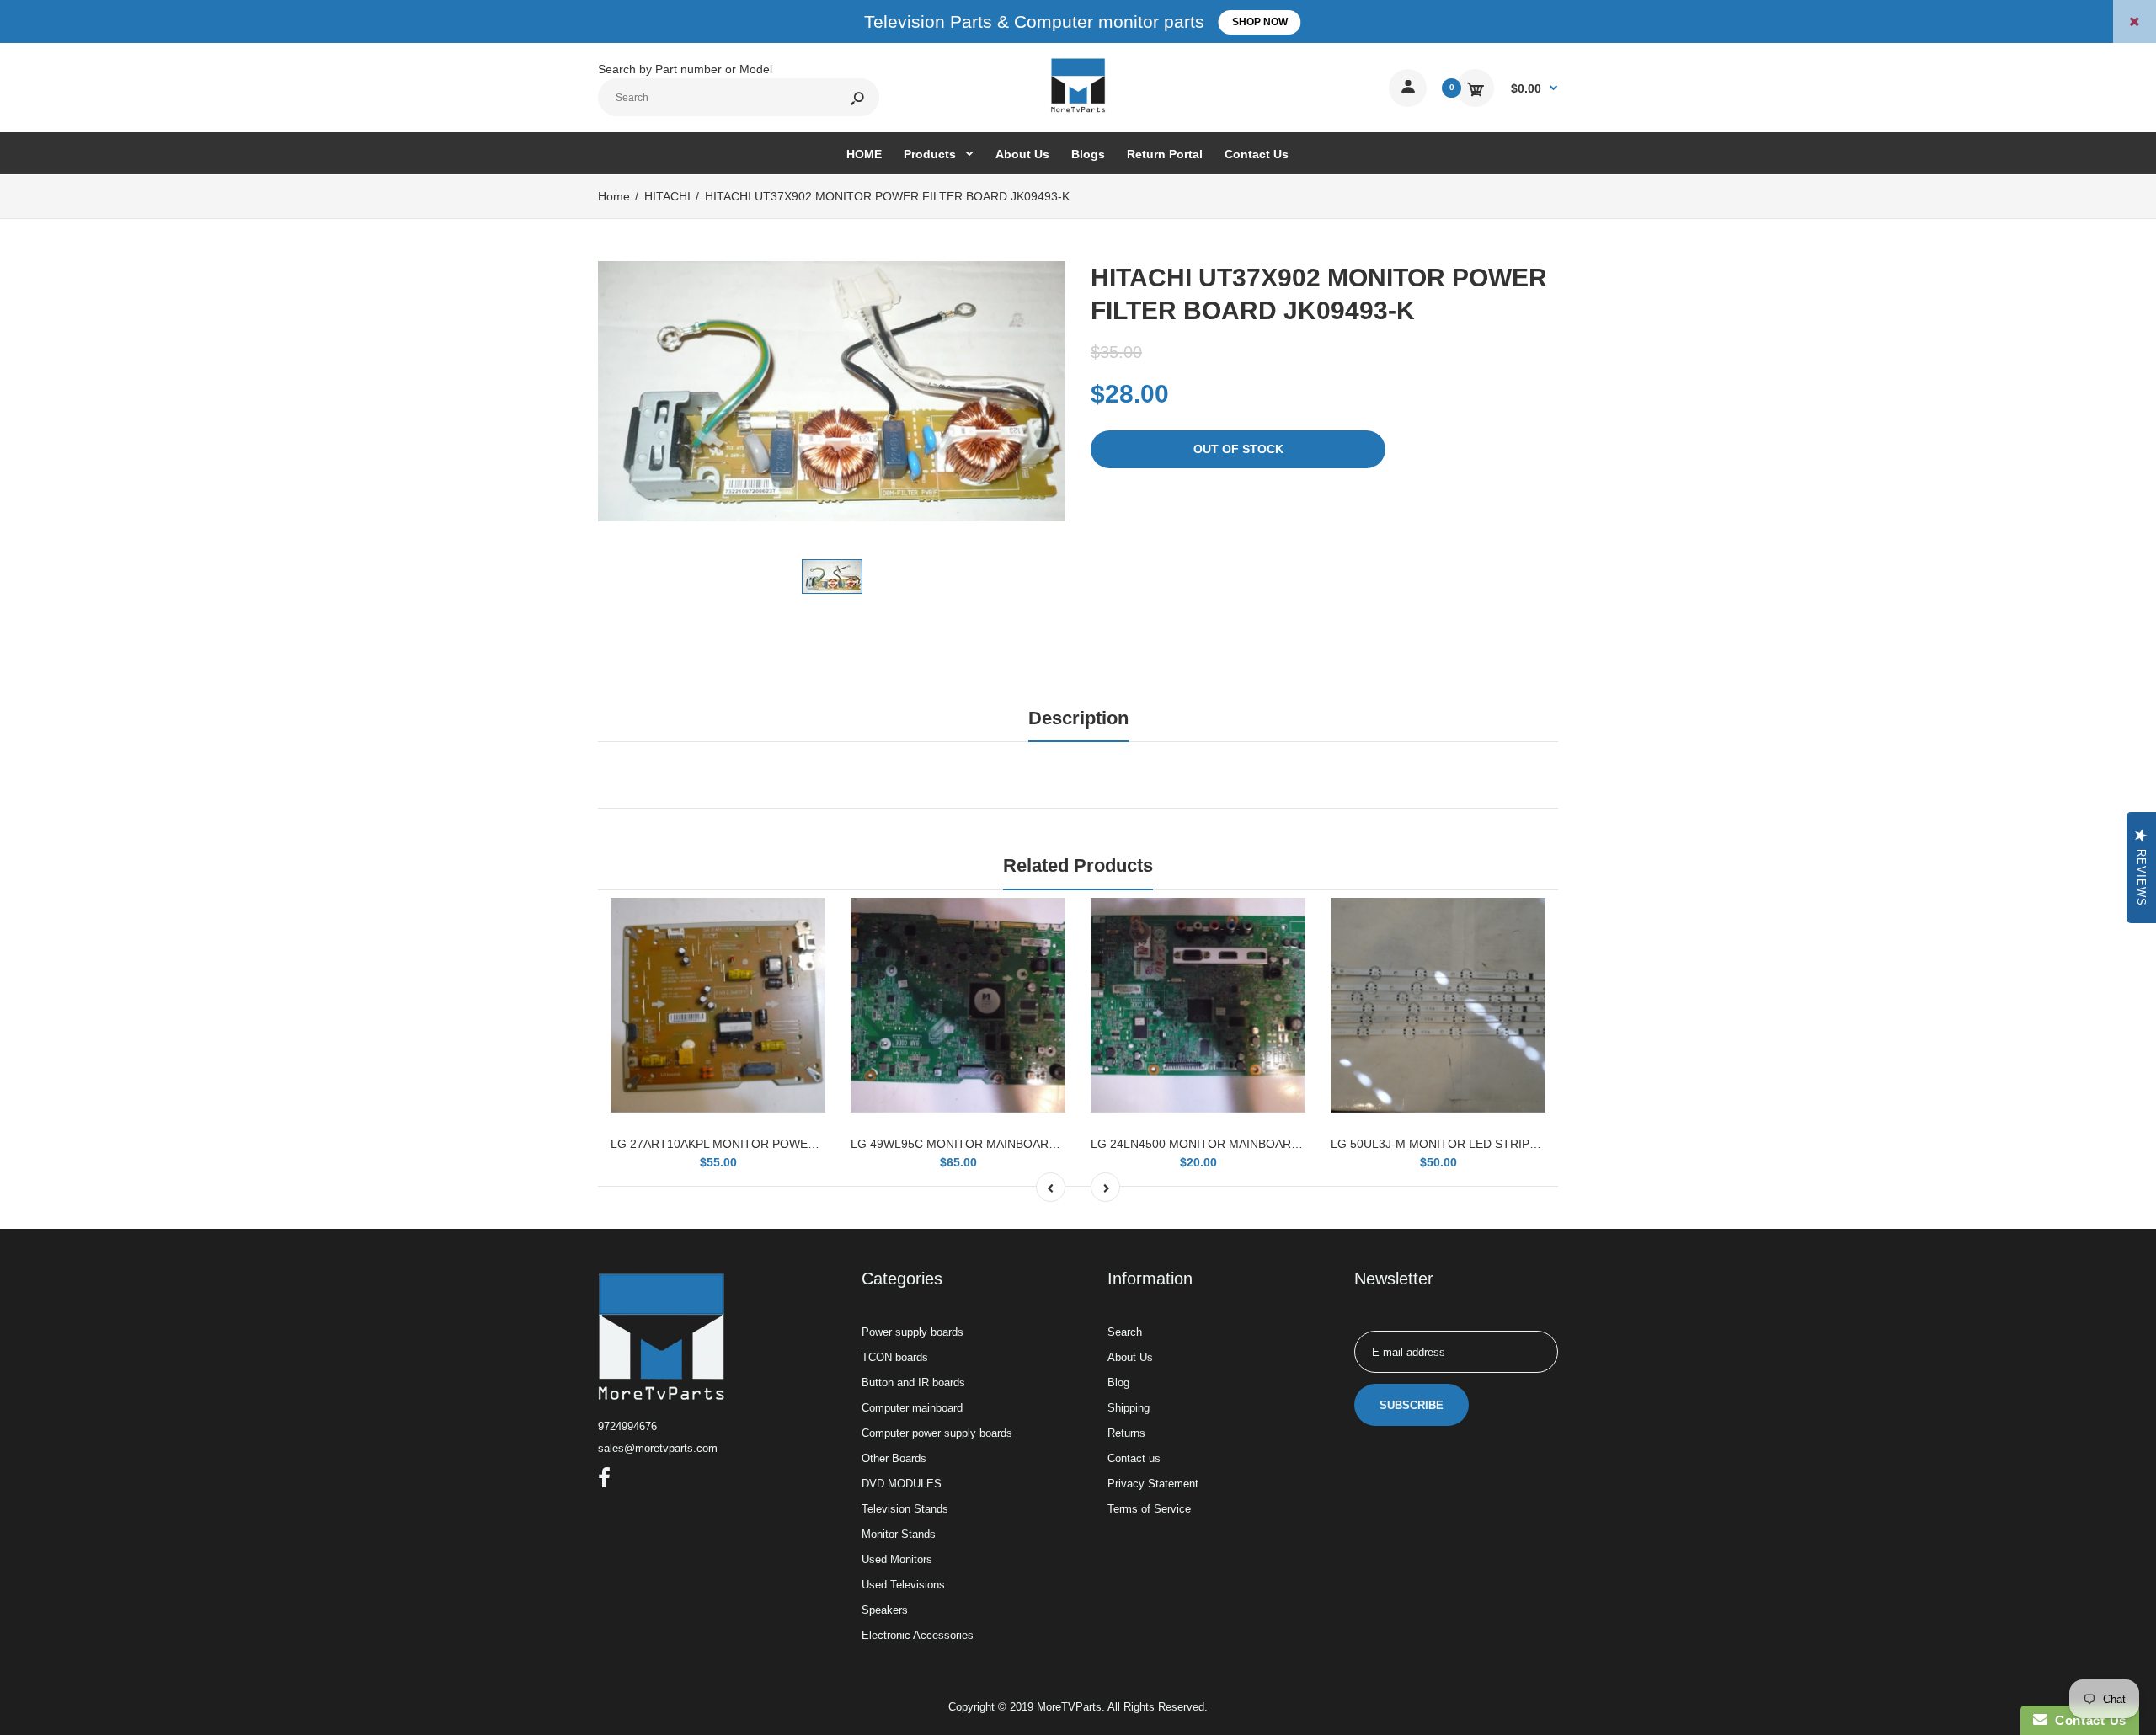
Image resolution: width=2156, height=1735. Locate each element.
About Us (1130, 1357)
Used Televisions (903, 1585)
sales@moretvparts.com (658, 1448)
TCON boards (895, 1357)
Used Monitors (897, 1559)
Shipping (1129, 1408)
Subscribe (1412, 1405)
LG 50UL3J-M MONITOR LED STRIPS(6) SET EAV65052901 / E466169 (1523, 1144)
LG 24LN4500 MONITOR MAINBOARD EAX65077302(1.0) (1248, 1144)
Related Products (1078, 865)
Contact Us (2087, 1720)
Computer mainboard (912, 1408)
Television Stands (905, 1509)
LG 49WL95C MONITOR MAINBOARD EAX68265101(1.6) (1006, 1144)
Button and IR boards (913, 1383)
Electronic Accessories (918, 1635)
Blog (1118, 1383)
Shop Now (1260, 22)
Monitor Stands (899, 1534)
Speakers (885, 1610)
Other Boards (894, 1458)
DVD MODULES (902, 1484)
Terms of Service (1149, 1509)
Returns (1126, 1433)
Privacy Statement (1153, 1484)
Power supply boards (913, 1332)
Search (1125, 1332)
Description (1078, 718)
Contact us (1134, 1458)
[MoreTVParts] (1078, 110)
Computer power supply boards (937, 1433)
